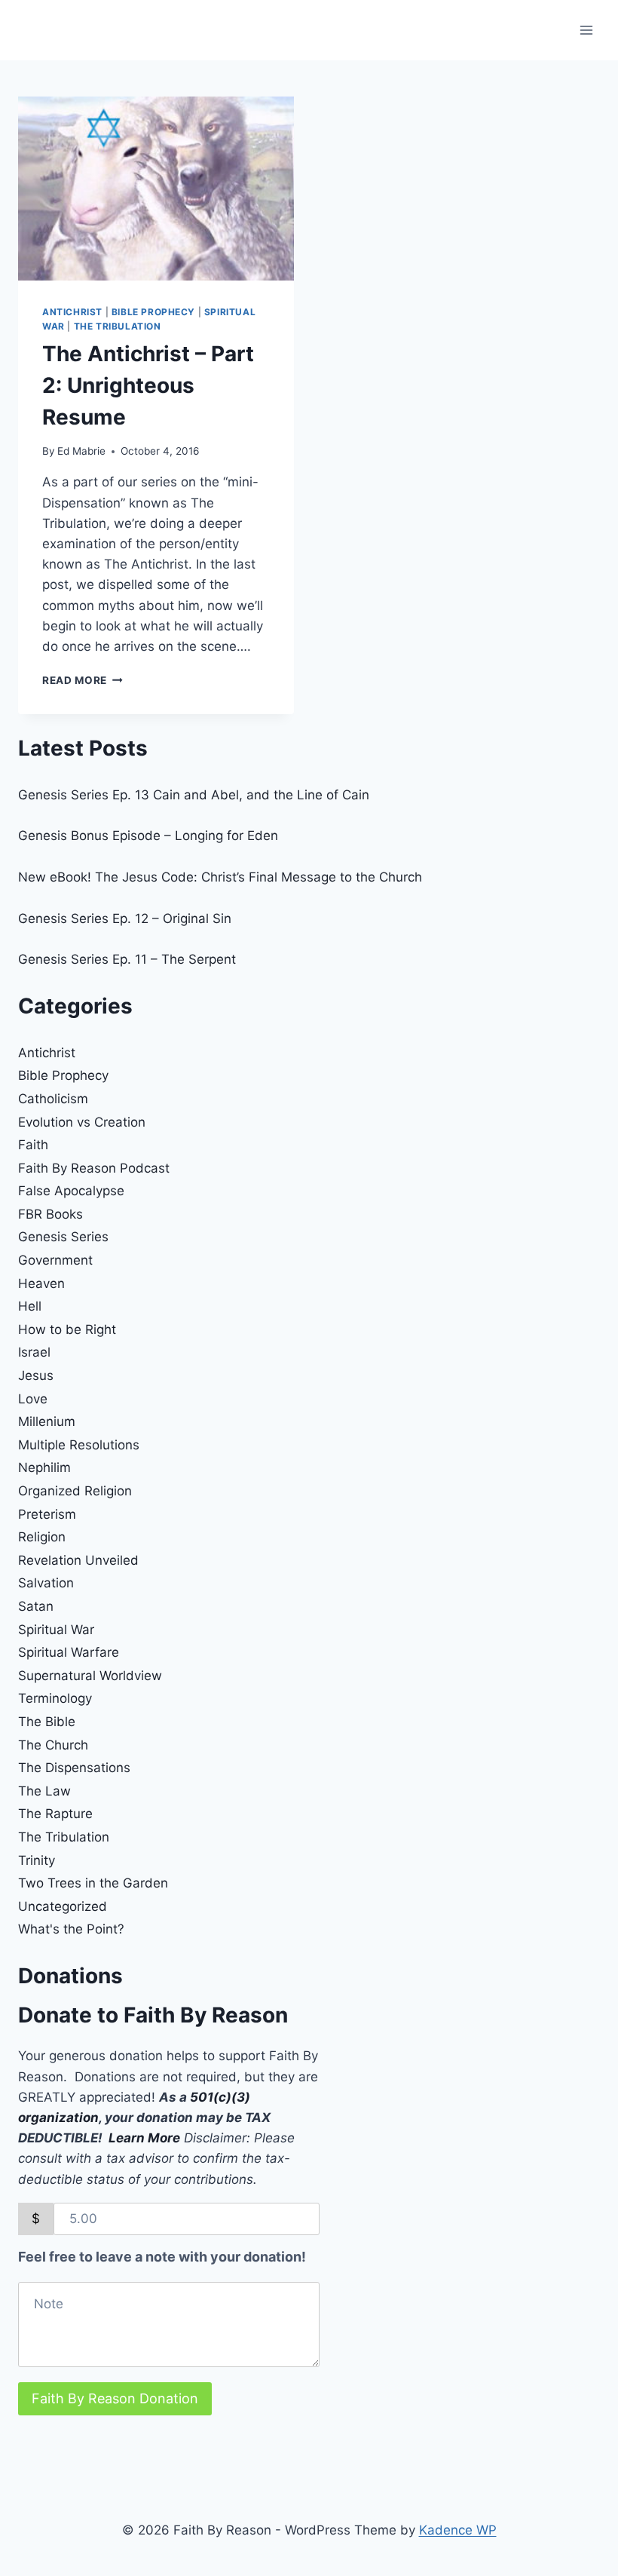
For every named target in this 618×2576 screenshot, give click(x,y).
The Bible (47, 1722)
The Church (53, 1745)
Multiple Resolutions (79, 1445)
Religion (42, 1537)
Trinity (37, 1860)
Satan (36, 1606)
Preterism (47, 1514)
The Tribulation (118, 326)
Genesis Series (63, 1237)
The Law (44, 1791)
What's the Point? (71, 1929)
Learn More (144, 2138)
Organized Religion (75, 1491)
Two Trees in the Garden (93, 1883)
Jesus (36, 1375)
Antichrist (72, 312)
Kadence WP (458, 2530)
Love (33, 1399)
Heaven (41, 1283)
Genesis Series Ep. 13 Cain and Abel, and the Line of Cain (194, 795)
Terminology (55, 1698)
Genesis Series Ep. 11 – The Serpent (127, 959)
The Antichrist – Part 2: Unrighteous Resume (148, 385)
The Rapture (55, 1814)
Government (55, 1260)
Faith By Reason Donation (115, 2398)
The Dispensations (74, 1768)
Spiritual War (56, 1630)
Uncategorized (63, 1906)
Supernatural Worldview (90, 1676)
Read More (83, 680)
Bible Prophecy (153, 312)
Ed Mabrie (81, 451)
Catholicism (53, 1099)
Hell (30, 1306)
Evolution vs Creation (82, 1122)
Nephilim (44, 1467)
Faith (33, 1145)
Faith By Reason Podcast (94, 1168)
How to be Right (67, 1329)
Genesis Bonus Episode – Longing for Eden (148, 836)
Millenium (47, 1421)
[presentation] (156, 189)
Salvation (46, 1583)
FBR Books (50, 1214)
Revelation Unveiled (78, 1560)
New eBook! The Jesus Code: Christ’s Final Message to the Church (220, 877)
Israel (34, 1352)
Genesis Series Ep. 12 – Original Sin (125, 918)
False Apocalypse (71, 1191)
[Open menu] (586, 30)
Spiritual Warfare (69, 1652)
